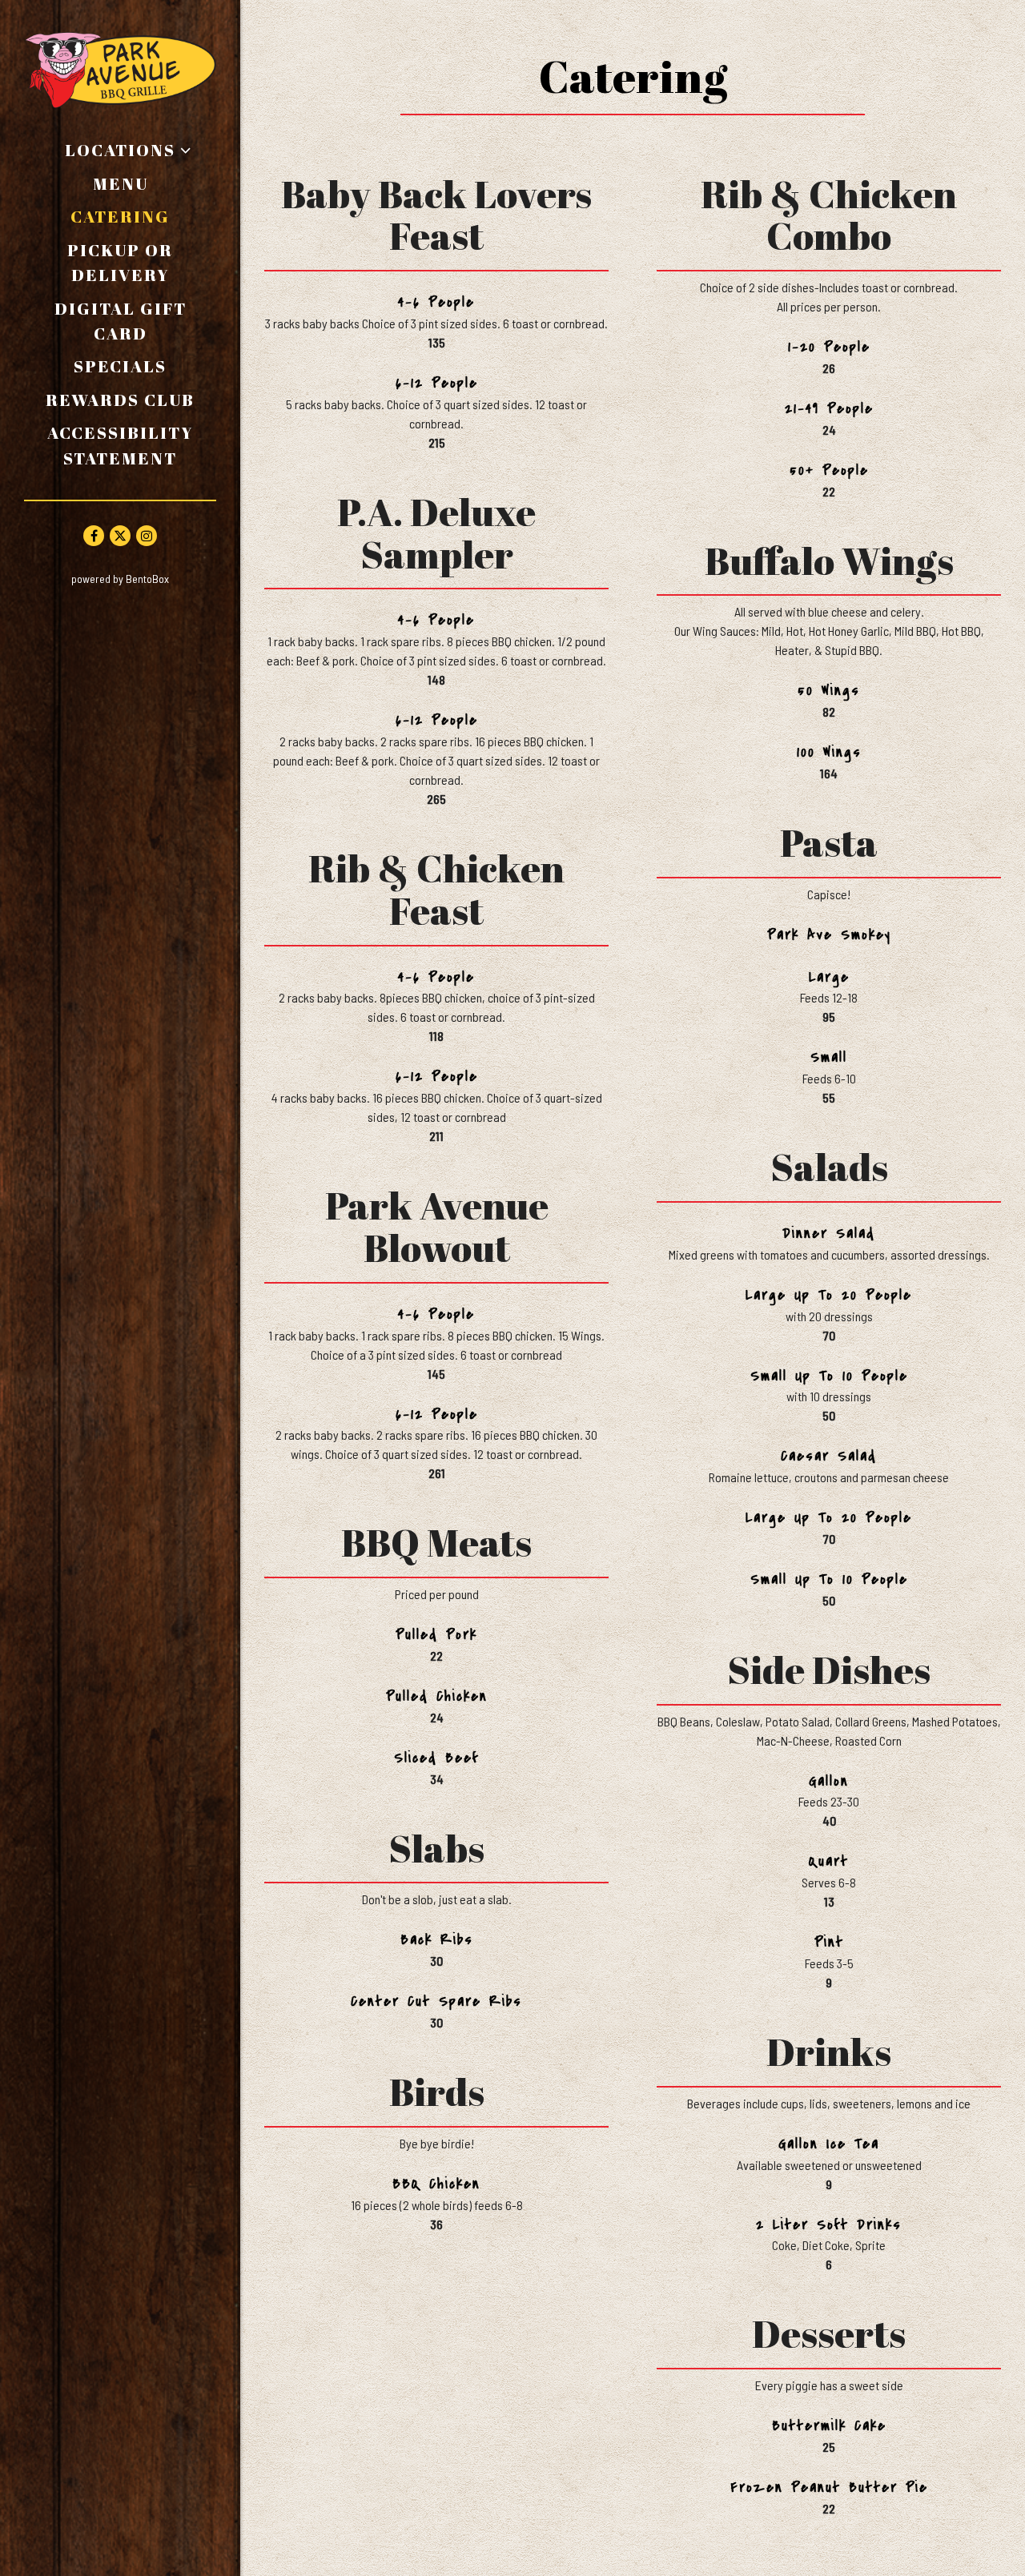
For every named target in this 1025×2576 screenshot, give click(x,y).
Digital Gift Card (135, 321)
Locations (120, 150)
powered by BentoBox (156, 578)
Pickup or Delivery (142, 262)
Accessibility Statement (121, 445)
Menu (121, 183)
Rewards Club (120, 400)
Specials (120, 366)
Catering (120, 216)
